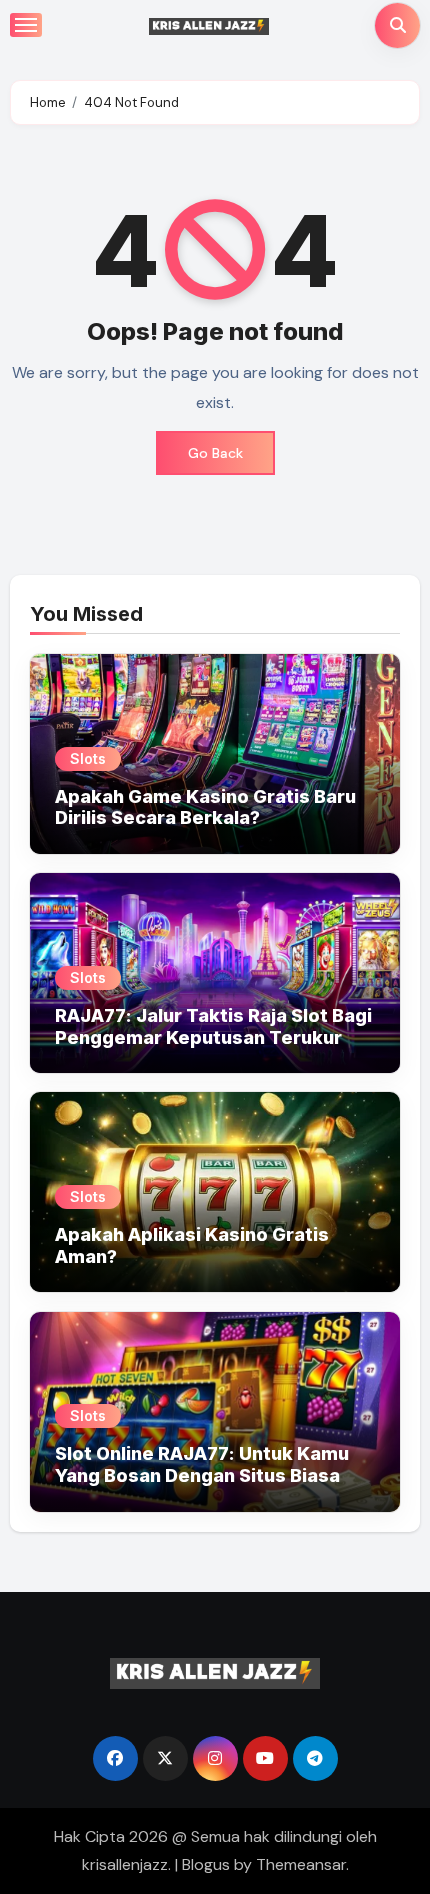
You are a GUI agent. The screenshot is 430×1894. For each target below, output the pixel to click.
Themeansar (301, 1864)
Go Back (215, 453)
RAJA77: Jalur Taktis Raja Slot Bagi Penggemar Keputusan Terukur (213, 1026)
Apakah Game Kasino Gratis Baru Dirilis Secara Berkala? (205, 807)
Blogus (206, 1864)
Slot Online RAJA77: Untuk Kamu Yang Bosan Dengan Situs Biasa (202, 1464)
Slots (88, 758)
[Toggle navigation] (26, 25)
